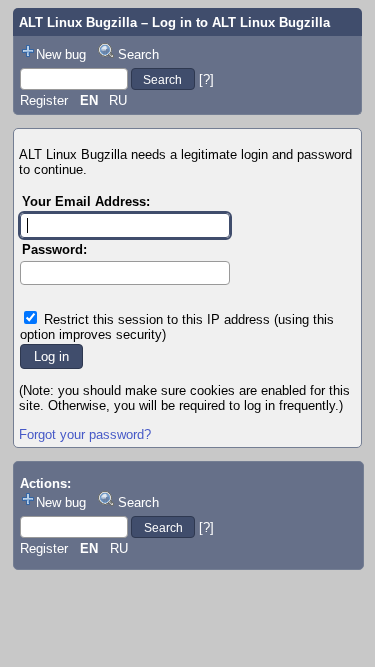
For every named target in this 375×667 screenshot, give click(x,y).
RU (118, 100)
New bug (61, 54)
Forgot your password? (85, 434)
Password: (54, 249)
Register (44, 100)
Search (138, 54)
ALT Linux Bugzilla (78, 22)
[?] (206, 79)
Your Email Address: (86, 201)
